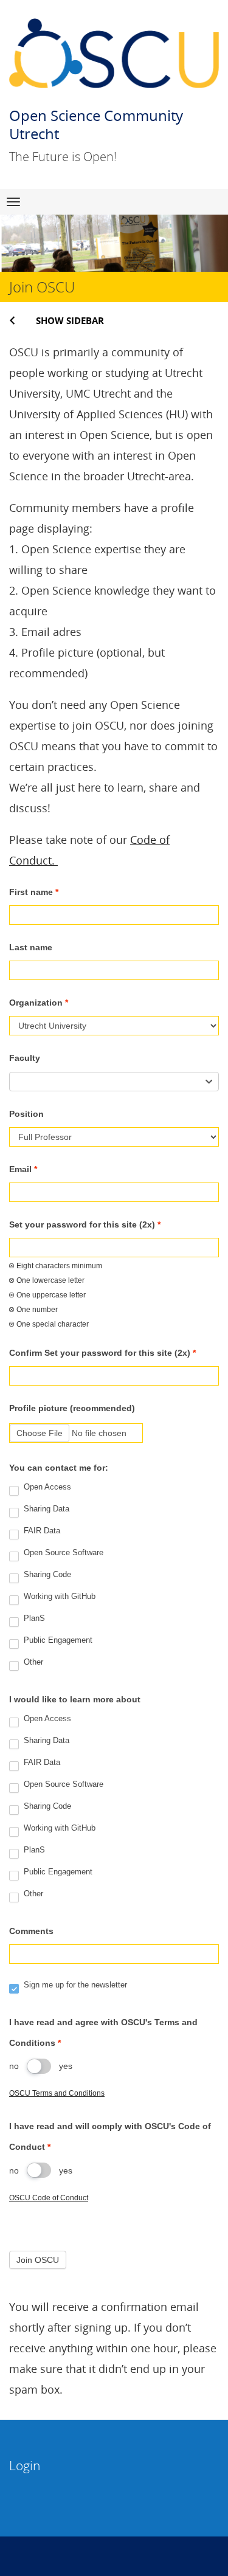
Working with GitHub (58, 1597)
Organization (39, 1003)
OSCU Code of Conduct (49, 2198)
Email (23, 1169)
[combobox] (114, 1082)
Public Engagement (57, 1641)
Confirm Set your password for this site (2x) (102, 1353)
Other (32, 1663)
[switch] (39, 2066)
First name (34, 892)
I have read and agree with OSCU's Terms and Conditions (103, 2032)
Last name (31, 947)
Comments (31, 1931)
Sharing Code (46, 1575)
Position (26, 1114)
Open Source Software (62, 1553)
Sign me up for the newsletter (74, 1985)
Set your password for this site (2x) (85, 1224)
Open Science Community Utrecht (96, 124)
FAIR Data (41, 1531)
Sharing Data (45, 1509)
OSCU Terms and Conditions (57, 2093)
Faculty (25, 1058)
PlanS (33, 1619)
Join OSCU (38, 2260)
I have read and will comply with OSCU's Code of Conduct (110, 2136)
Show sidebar (70, 320)
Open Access (46, 1487)
